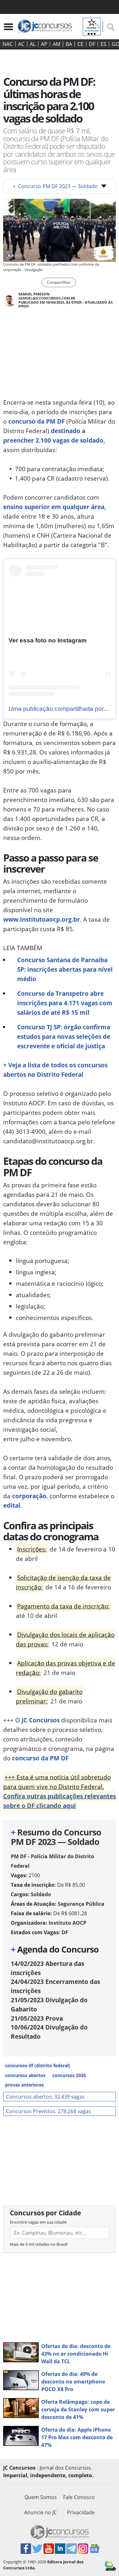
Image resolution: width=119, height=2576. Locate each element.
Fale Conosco (79, 2497)
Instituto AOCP (67, 1923)
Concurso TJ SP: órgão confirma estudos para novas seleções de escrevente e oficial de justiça (64, 1036)
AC (21, 44)
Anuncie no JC (40, 2512)
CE (80, 44)
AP (44, 44)
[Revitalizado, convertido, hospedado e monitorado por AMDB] (110, 2566)
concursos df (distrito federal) (38, 2065)
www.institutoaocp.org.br (42, 919)
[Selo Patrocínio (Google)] (92, 26)
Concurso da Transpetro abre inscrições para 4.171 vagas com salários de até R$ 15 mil (65, 1003)
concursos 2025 (69, 2075)
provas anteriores (24, 2085)
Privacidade (81, 2512)
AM (56, 44)
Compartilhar (59, 282)
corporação (29, 1496)
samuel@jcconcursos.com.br (47, 298)
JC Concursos (41, 1720)
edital (12, 1505)
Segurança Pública (81, 1904)
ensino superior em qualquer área (54, 507)
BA (69, 44)
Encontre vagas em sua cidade (38, 2222)
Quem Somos (41, 2497)
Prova (37, 2018)
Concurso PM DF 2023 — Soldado (55, 186)
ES (103, 44)
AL (33, 44)
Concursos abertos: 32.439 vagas (45, 2097)
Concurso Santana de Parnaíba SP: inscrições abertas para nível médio (65, 969)
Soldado (41, 1894)
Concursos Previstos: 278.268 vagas (49, 2111)
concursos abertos (25, 2075)
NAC (8, 44)
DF (92, 44)
